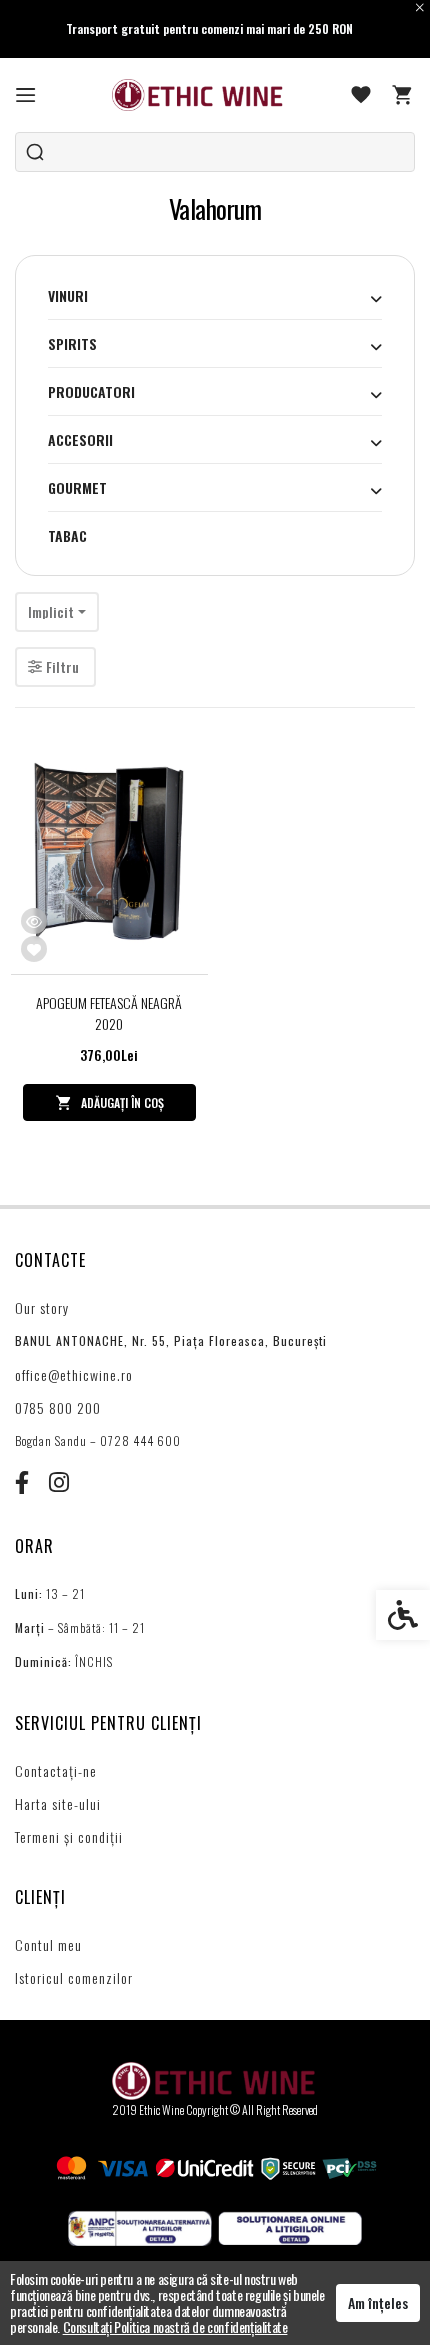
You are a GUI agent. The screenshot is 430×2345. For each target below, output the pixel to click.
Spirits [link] (72, 343)
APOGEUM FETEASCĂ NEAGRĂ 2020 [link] (109, 1013)
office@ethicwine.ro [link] (74, 1374)
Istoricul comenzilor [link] (74, 1977)
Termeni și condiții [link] (69, 1836)
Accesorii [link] (80, 439)
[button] (376, 298)
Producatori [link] (91, 391)
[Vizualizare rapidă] (34, 921)
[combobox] (57, 612)
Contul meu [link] (48, 1944)
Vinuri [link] (68, 295)
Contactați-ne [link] (56, 1770)
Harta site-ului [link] (58, 1803)
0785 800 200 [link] (58, 1407)
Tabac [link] (67, 535)
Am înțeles (378, 2302)
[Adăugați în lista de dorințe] (34, 949)
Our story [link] (42, 1307)
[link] (26, 95)
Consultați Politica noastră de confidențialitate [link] (175, 2326)
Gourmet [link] (77, 487)
